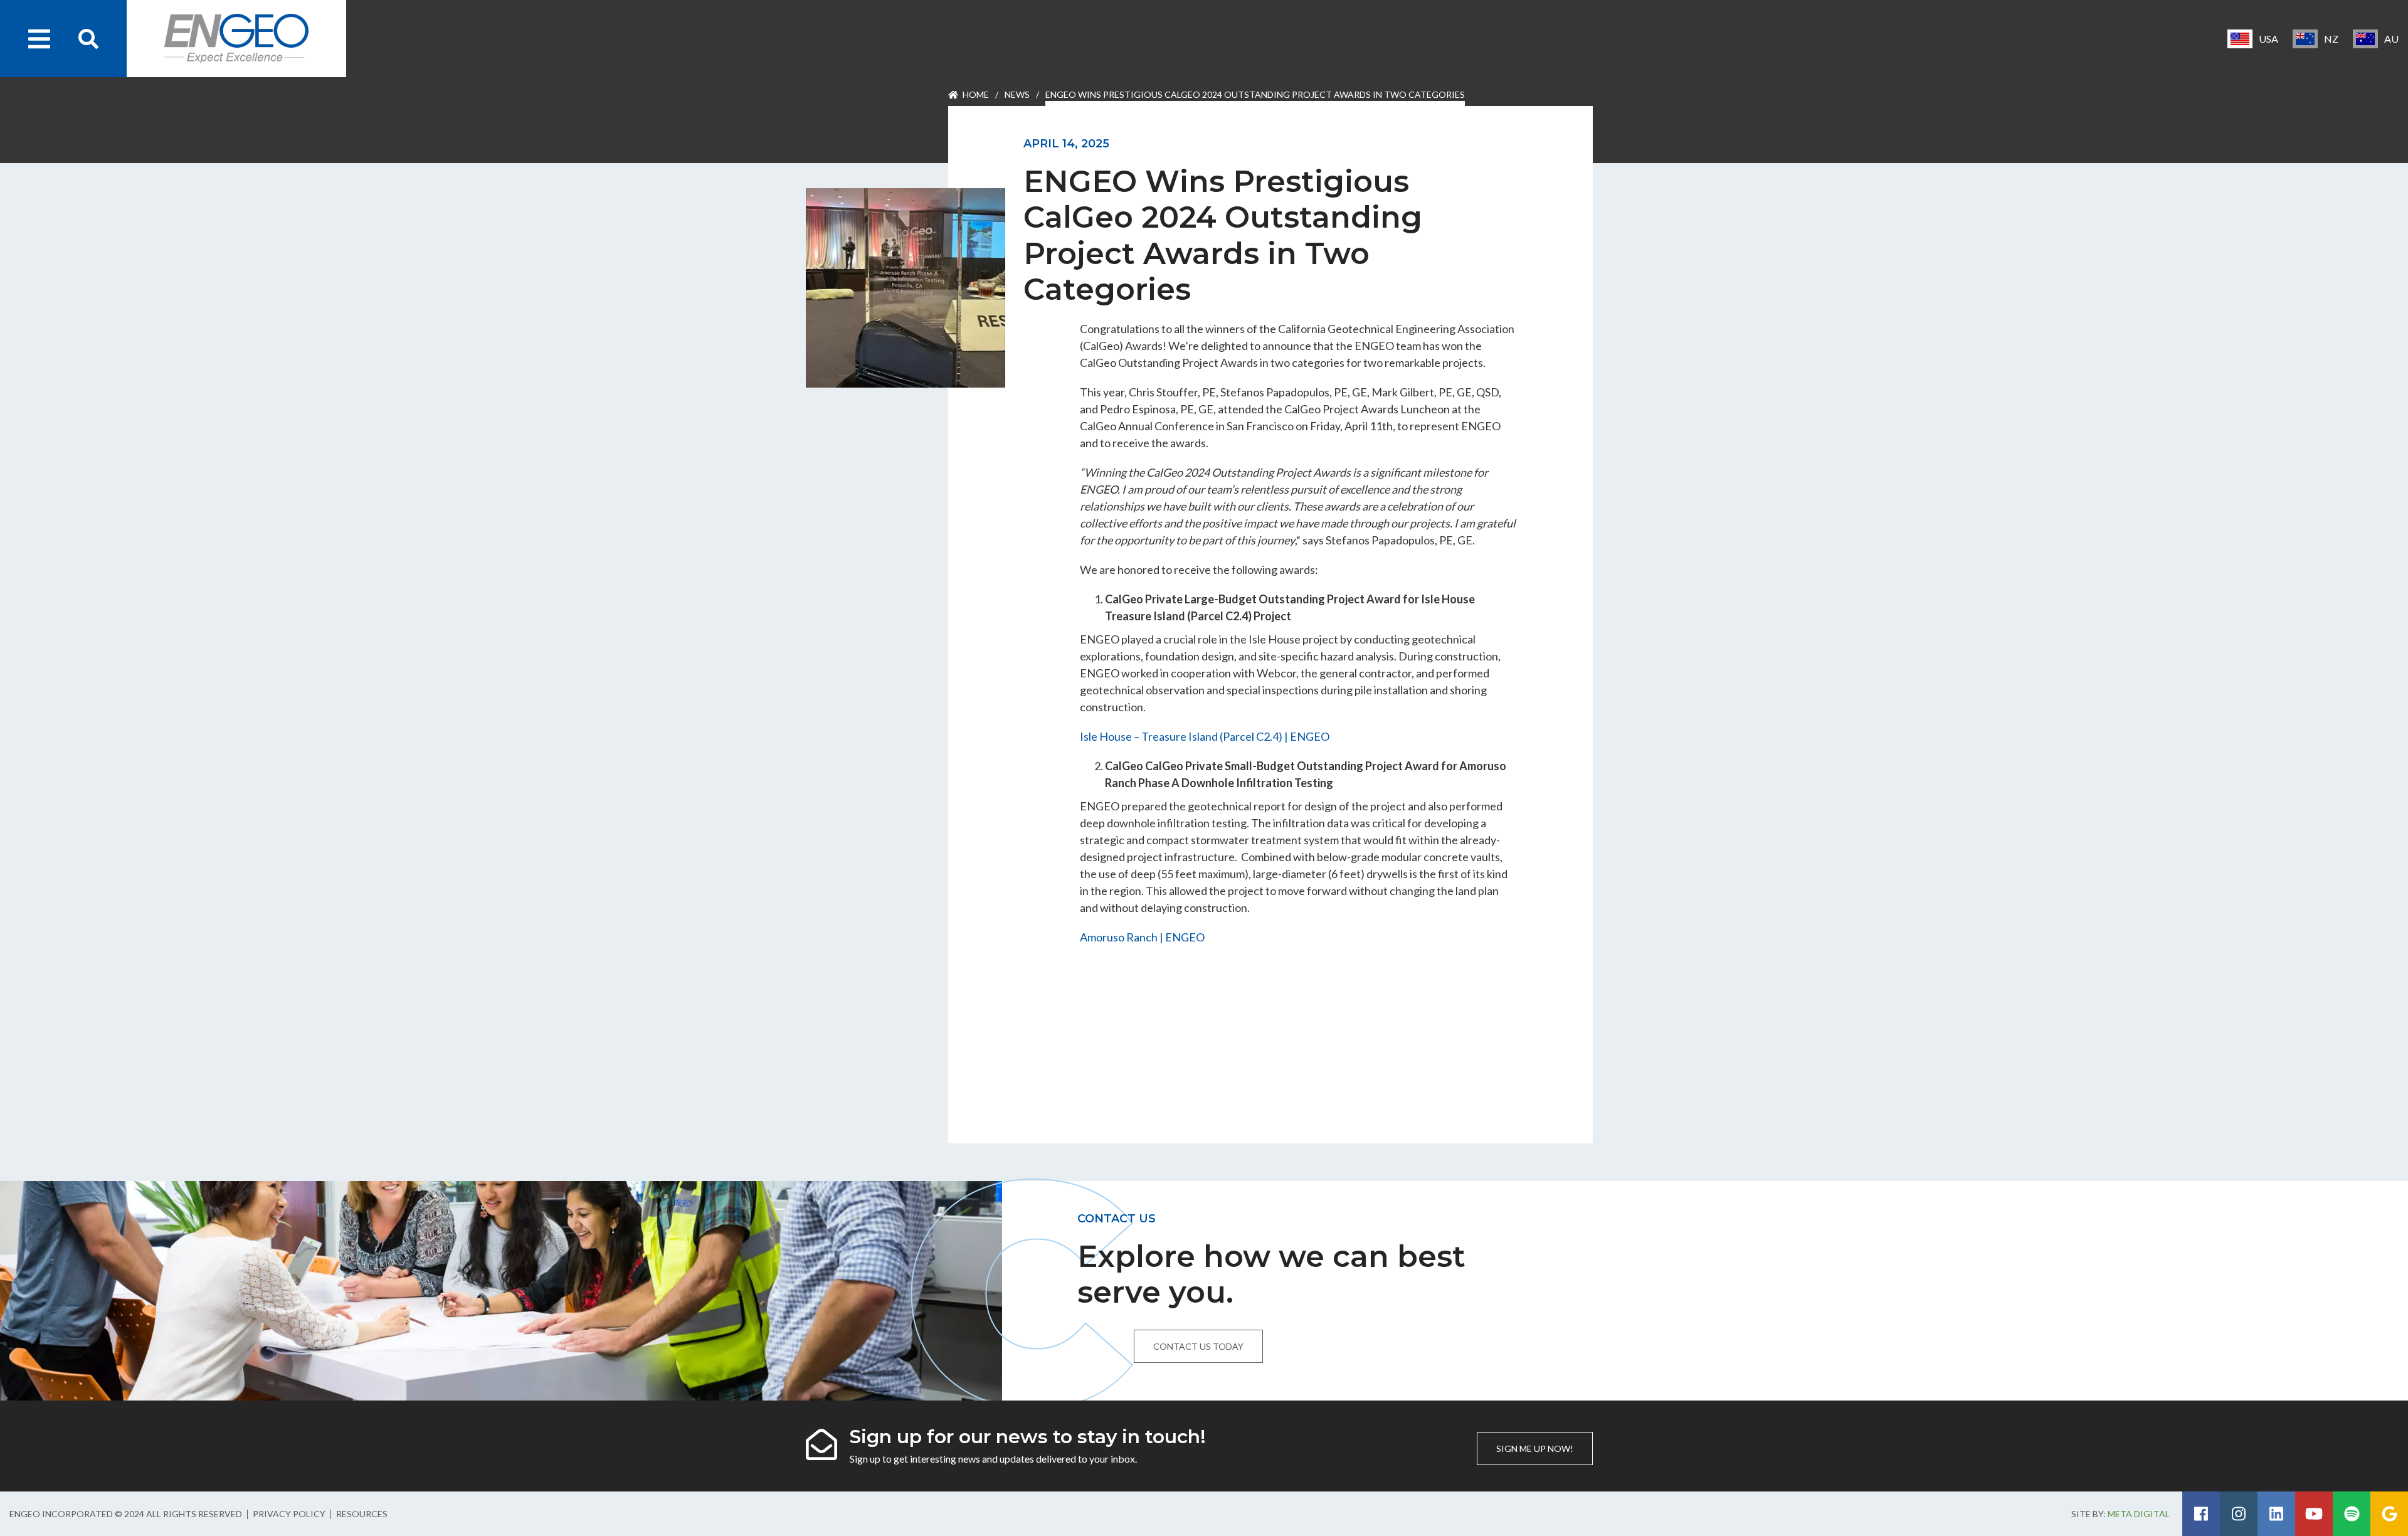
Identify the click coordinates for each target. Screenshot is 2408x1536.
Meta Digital (2139, 1514)
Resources (362, 1514)
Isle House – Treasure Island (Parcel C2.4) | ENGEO (1205, 736)
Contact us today (1198, 1346)
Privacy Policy (289, 1514)
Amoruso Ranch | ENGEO (1142, 937)
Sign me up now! (1535, 1449)
